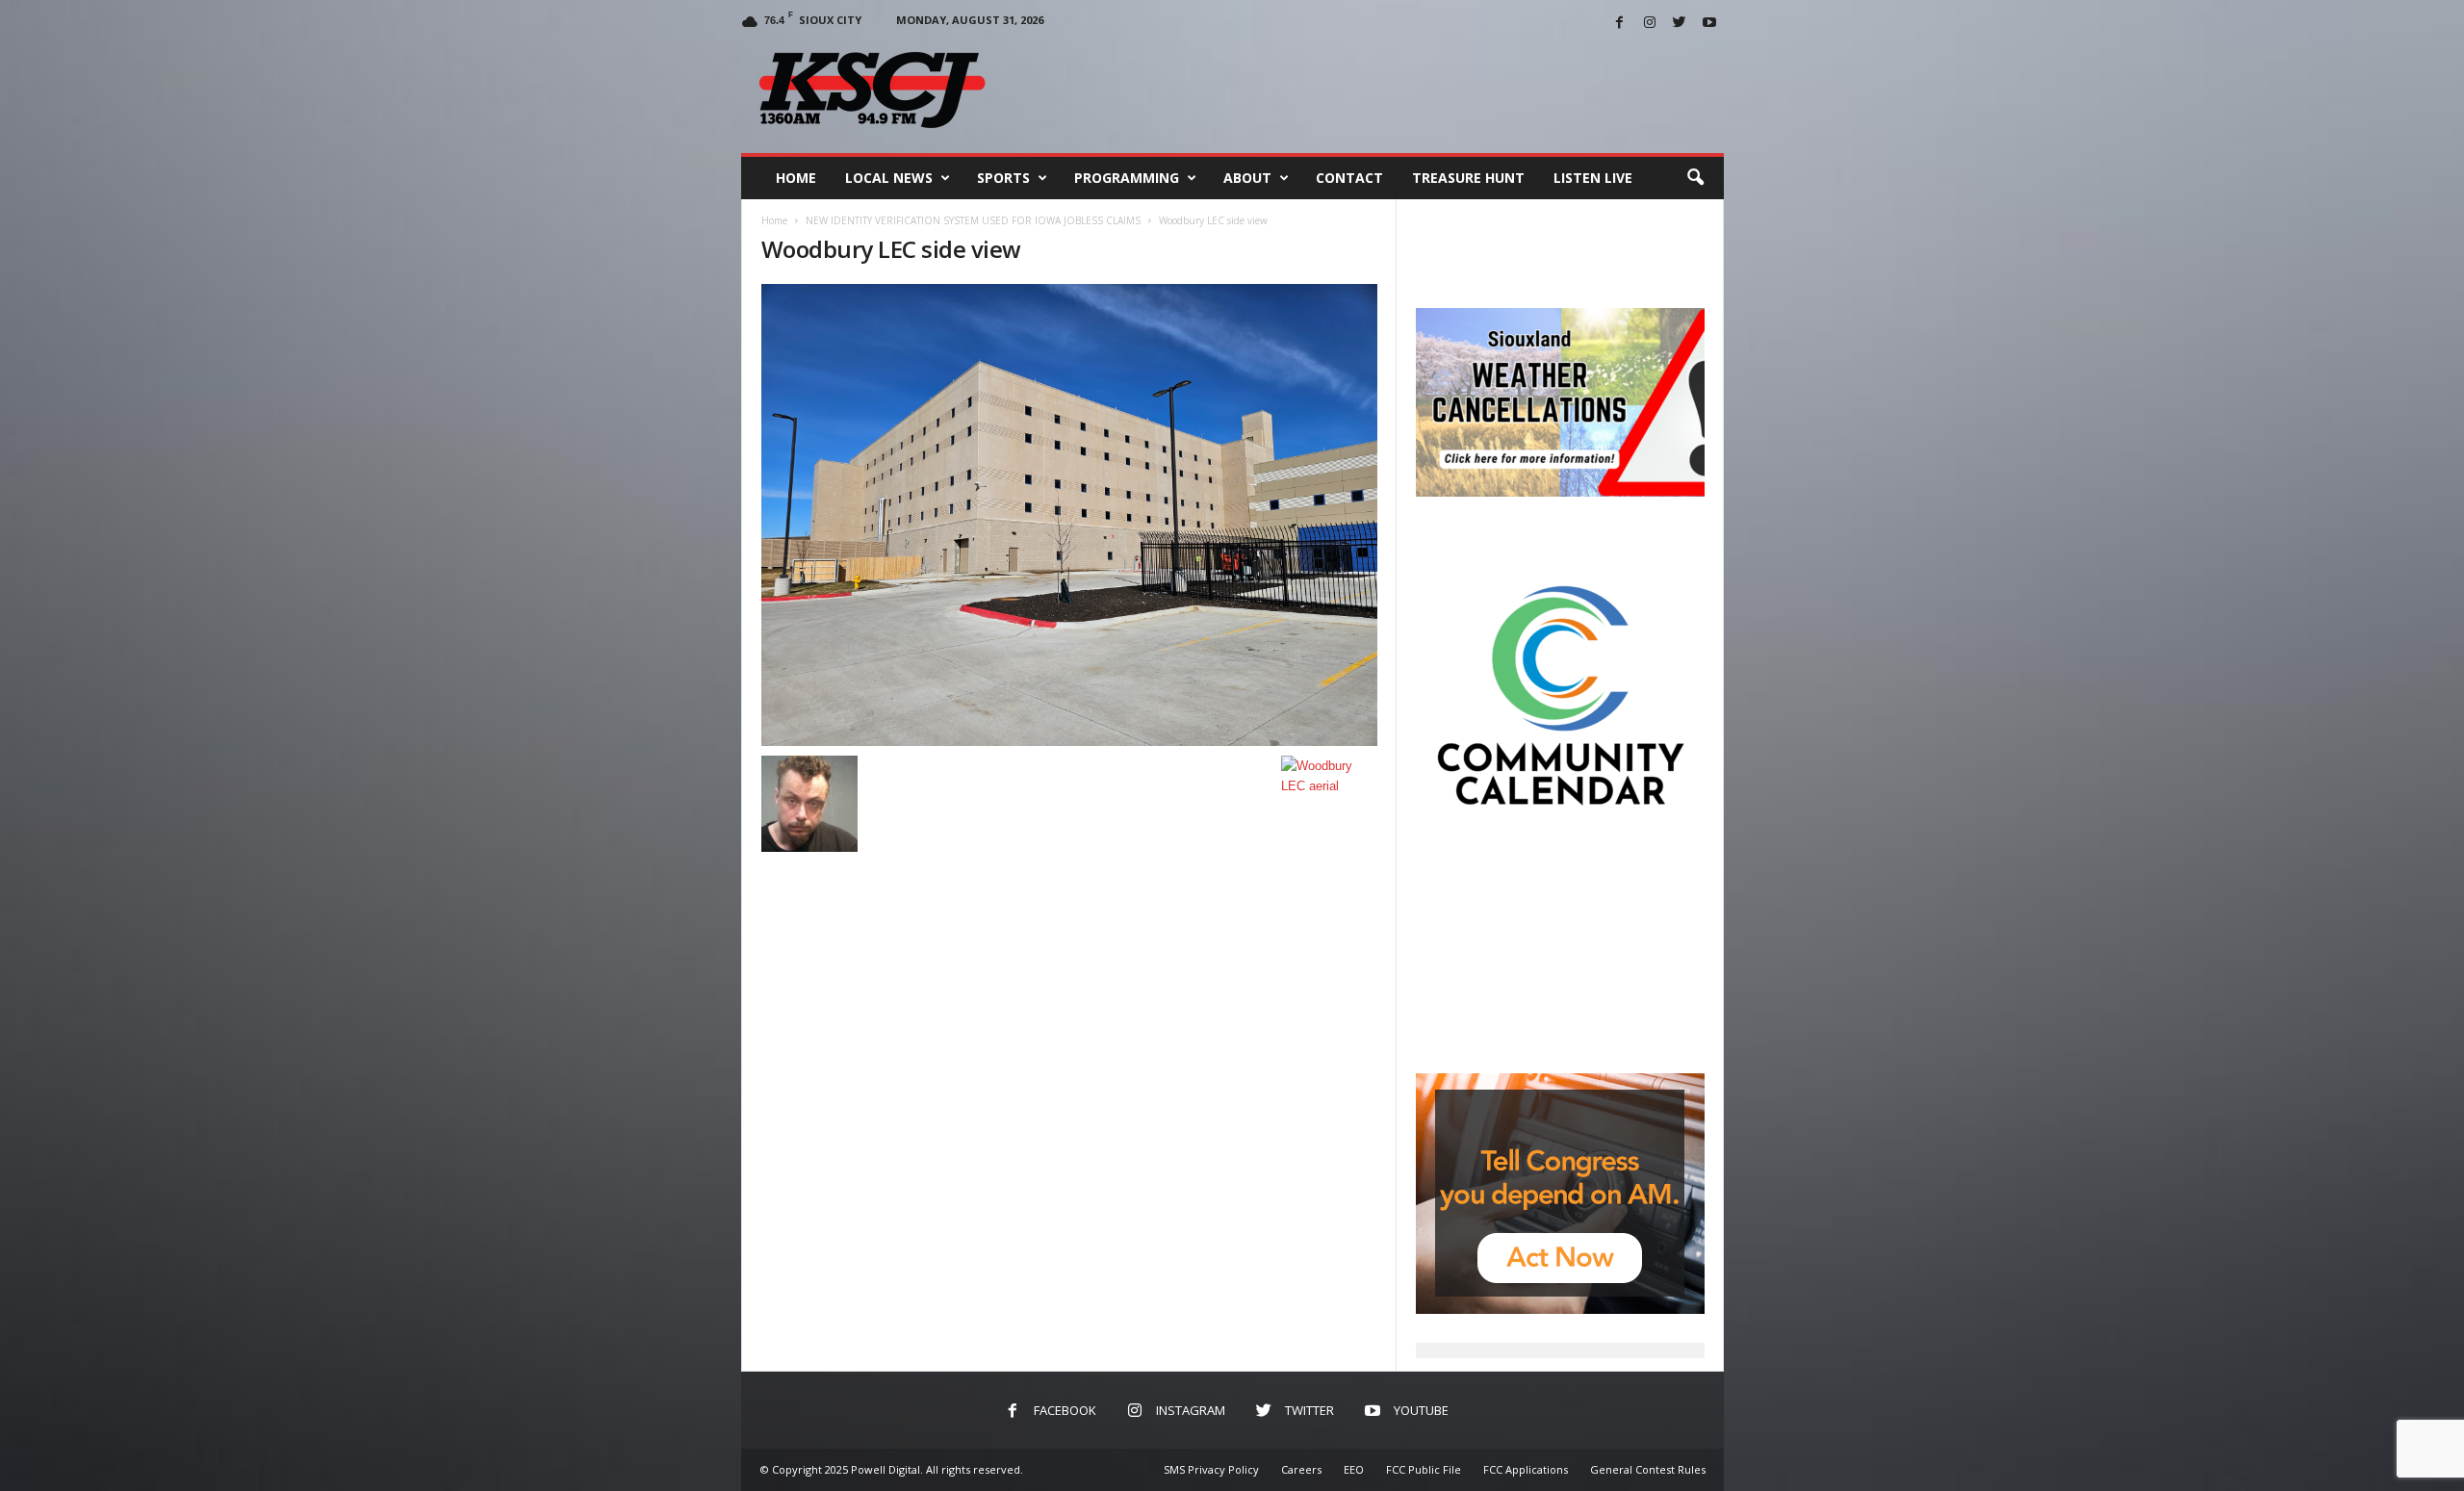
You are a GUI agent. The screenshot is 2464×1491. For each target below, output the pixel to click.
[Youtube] (1709, 24)
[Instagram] (1650, 24)
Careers (1301, 1469)
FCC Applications (1526, 1469)
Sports (1003, 178)
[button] (1695, 178)
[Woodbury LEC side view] (1069, 515)
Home (796, 178)
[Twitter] (1680, 24)
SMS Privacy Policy (1211, 1469)
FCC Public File (1424, 1469)
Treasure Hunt (1468, 178)
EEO (1354, 1469)
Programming (1127, 178)
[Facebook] (1620, 24)
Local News (889, 178)
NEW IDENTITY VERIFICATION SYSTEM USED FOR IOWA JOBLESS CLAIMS (973, 220)
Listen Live (1593, 178)
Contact (1349, 178)
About (1247, 178)
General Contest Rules (1648, 1469)
